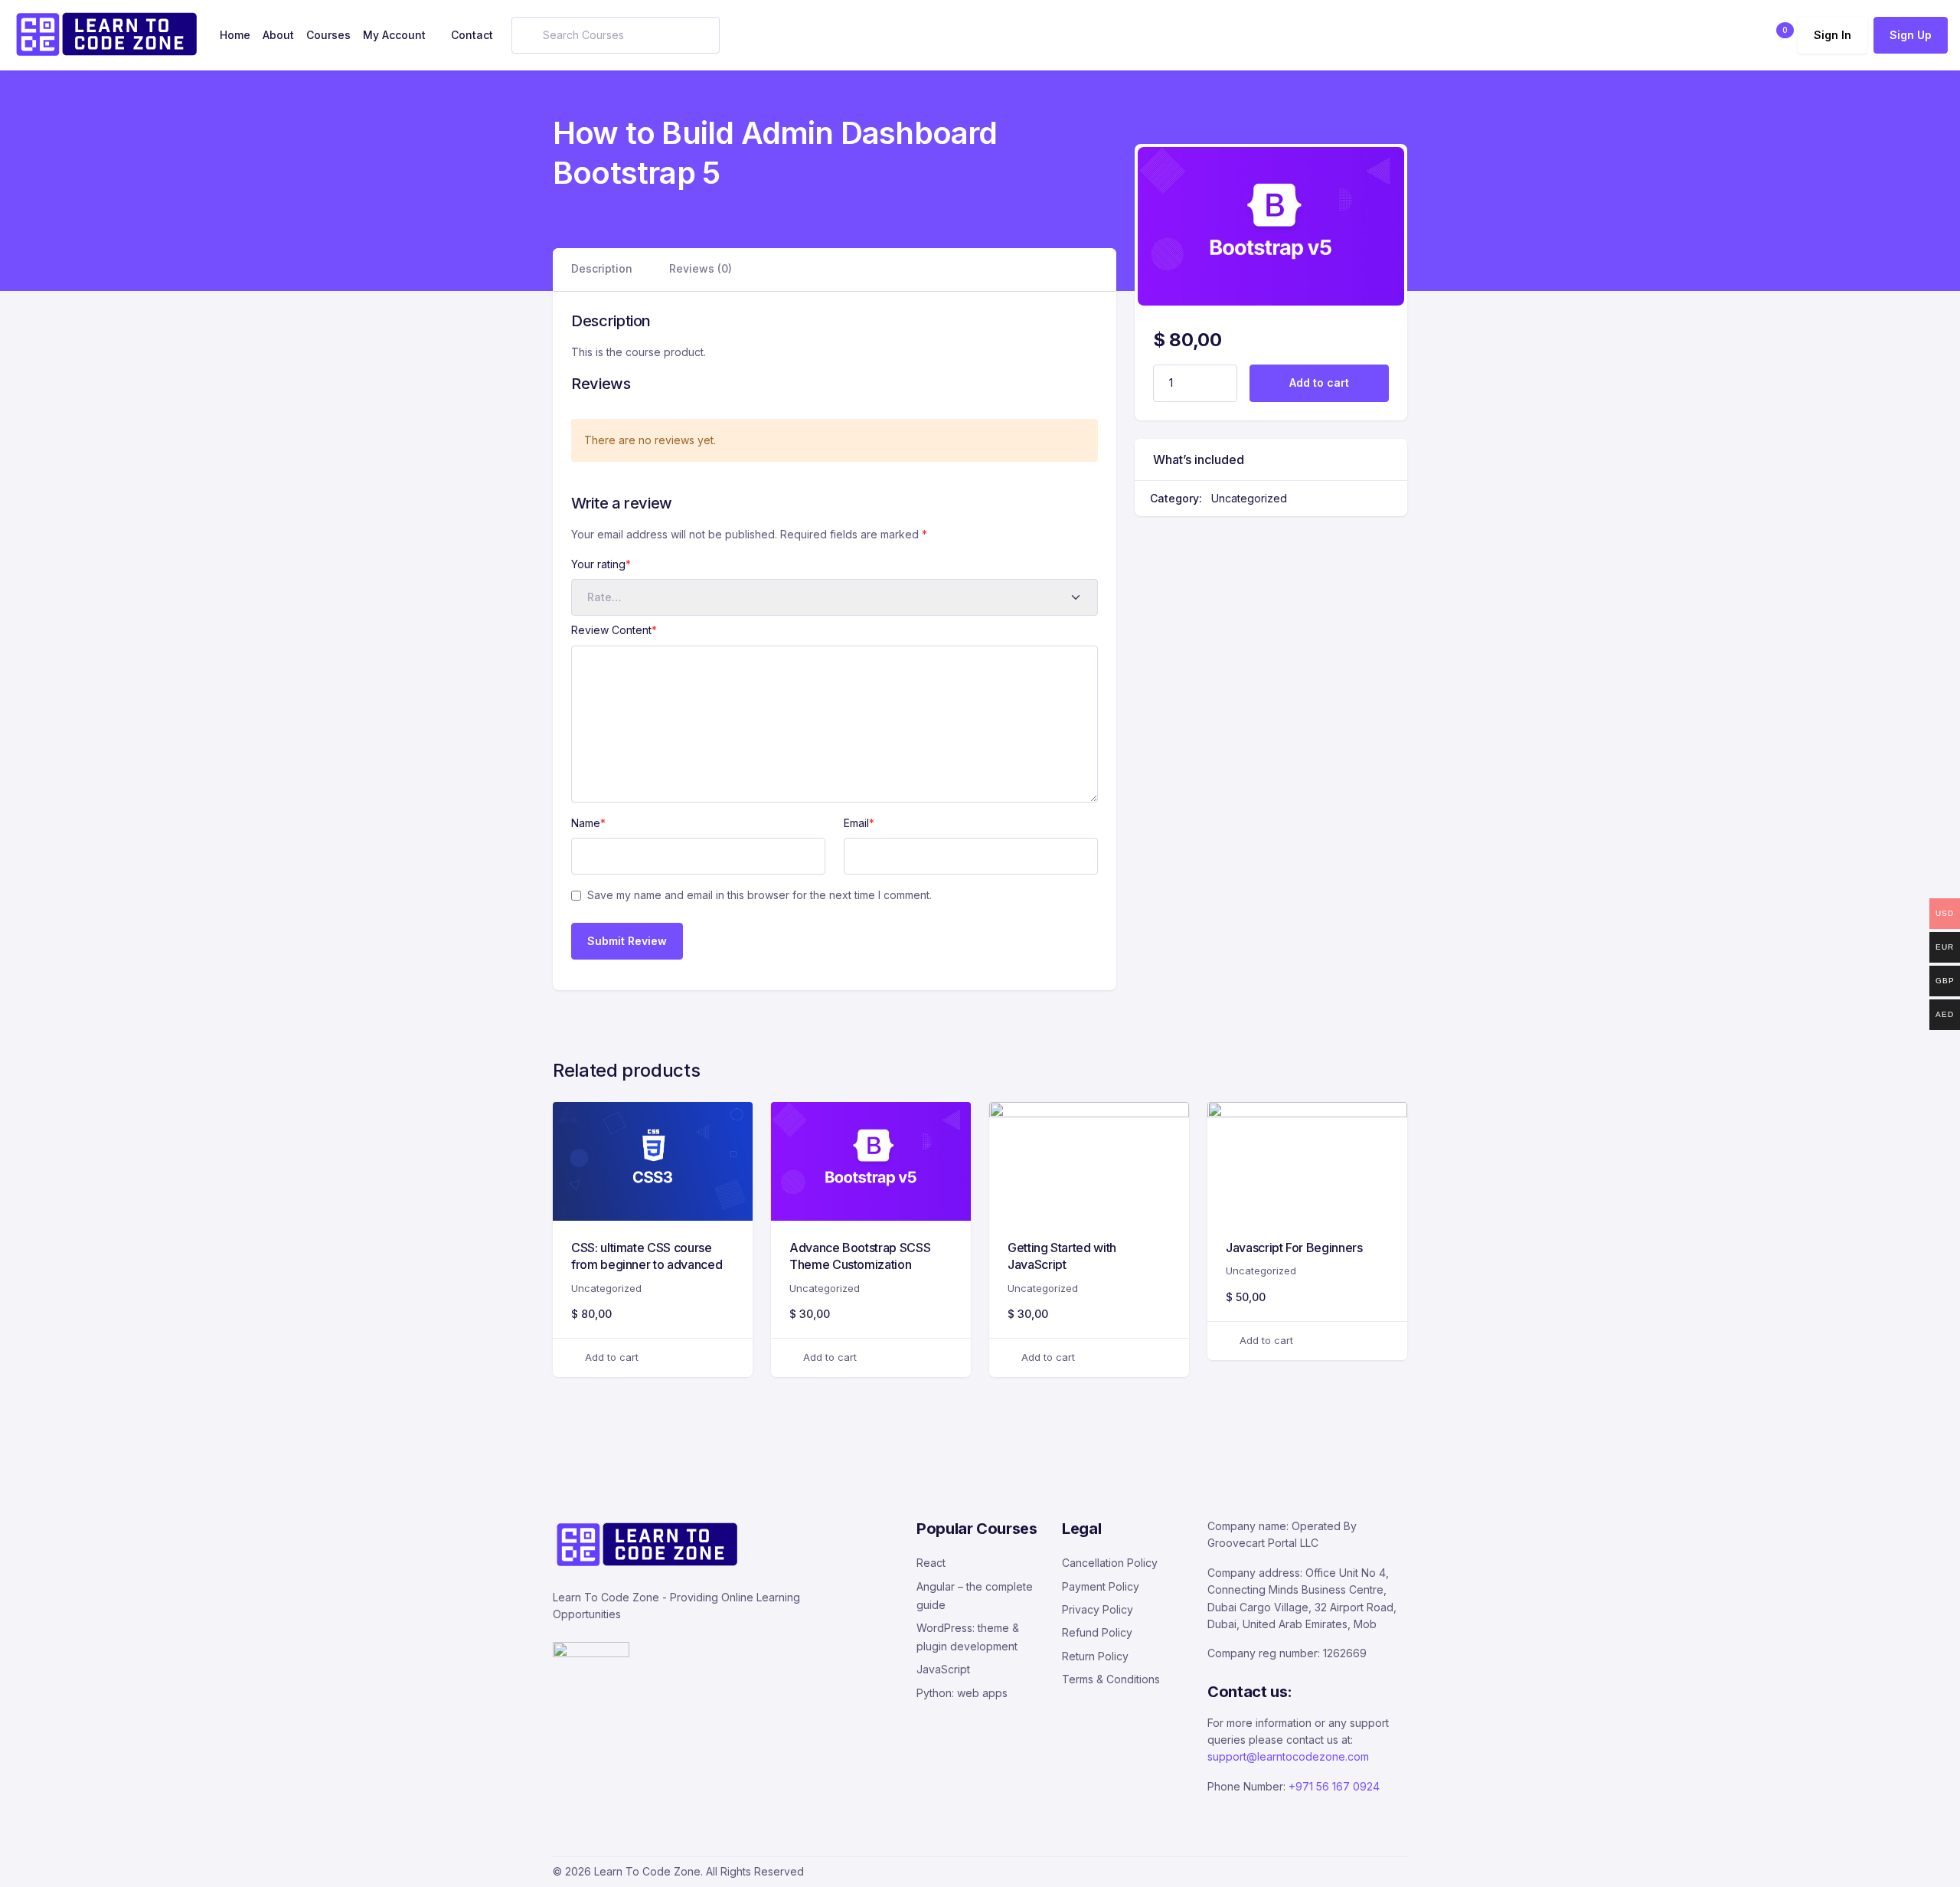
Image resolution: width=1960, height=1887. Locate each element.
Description (602, 268)
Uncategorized (1249, 498)
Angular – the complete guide (975, 1596)
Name (588, 823)
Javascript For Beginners (1294, 1248)
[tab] (602, 269)
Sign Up (1911, 35)
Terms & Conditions (1111, 1679)
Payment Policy (1101, 1586)
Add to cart (1319, 383)
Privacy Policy (1098, 1609)
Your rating (601, 564)
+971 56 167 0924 (1334, 1786)
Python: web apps (962, 1693)
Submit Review (627, 941)
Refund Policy (1097, 1632)
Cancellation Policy (1110, 1563)
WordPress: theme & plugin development (968, 1637)
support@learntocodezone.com (1288, 1756)
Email (859, 823)
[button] (1776, 35)
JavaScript (943, 1669)
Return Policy (1095, 1656)
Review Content (614, 630)
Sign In (1833, 35)
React (931, 1563)
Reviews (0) (701, 268)
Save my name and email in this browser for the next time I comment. (759, 895)
